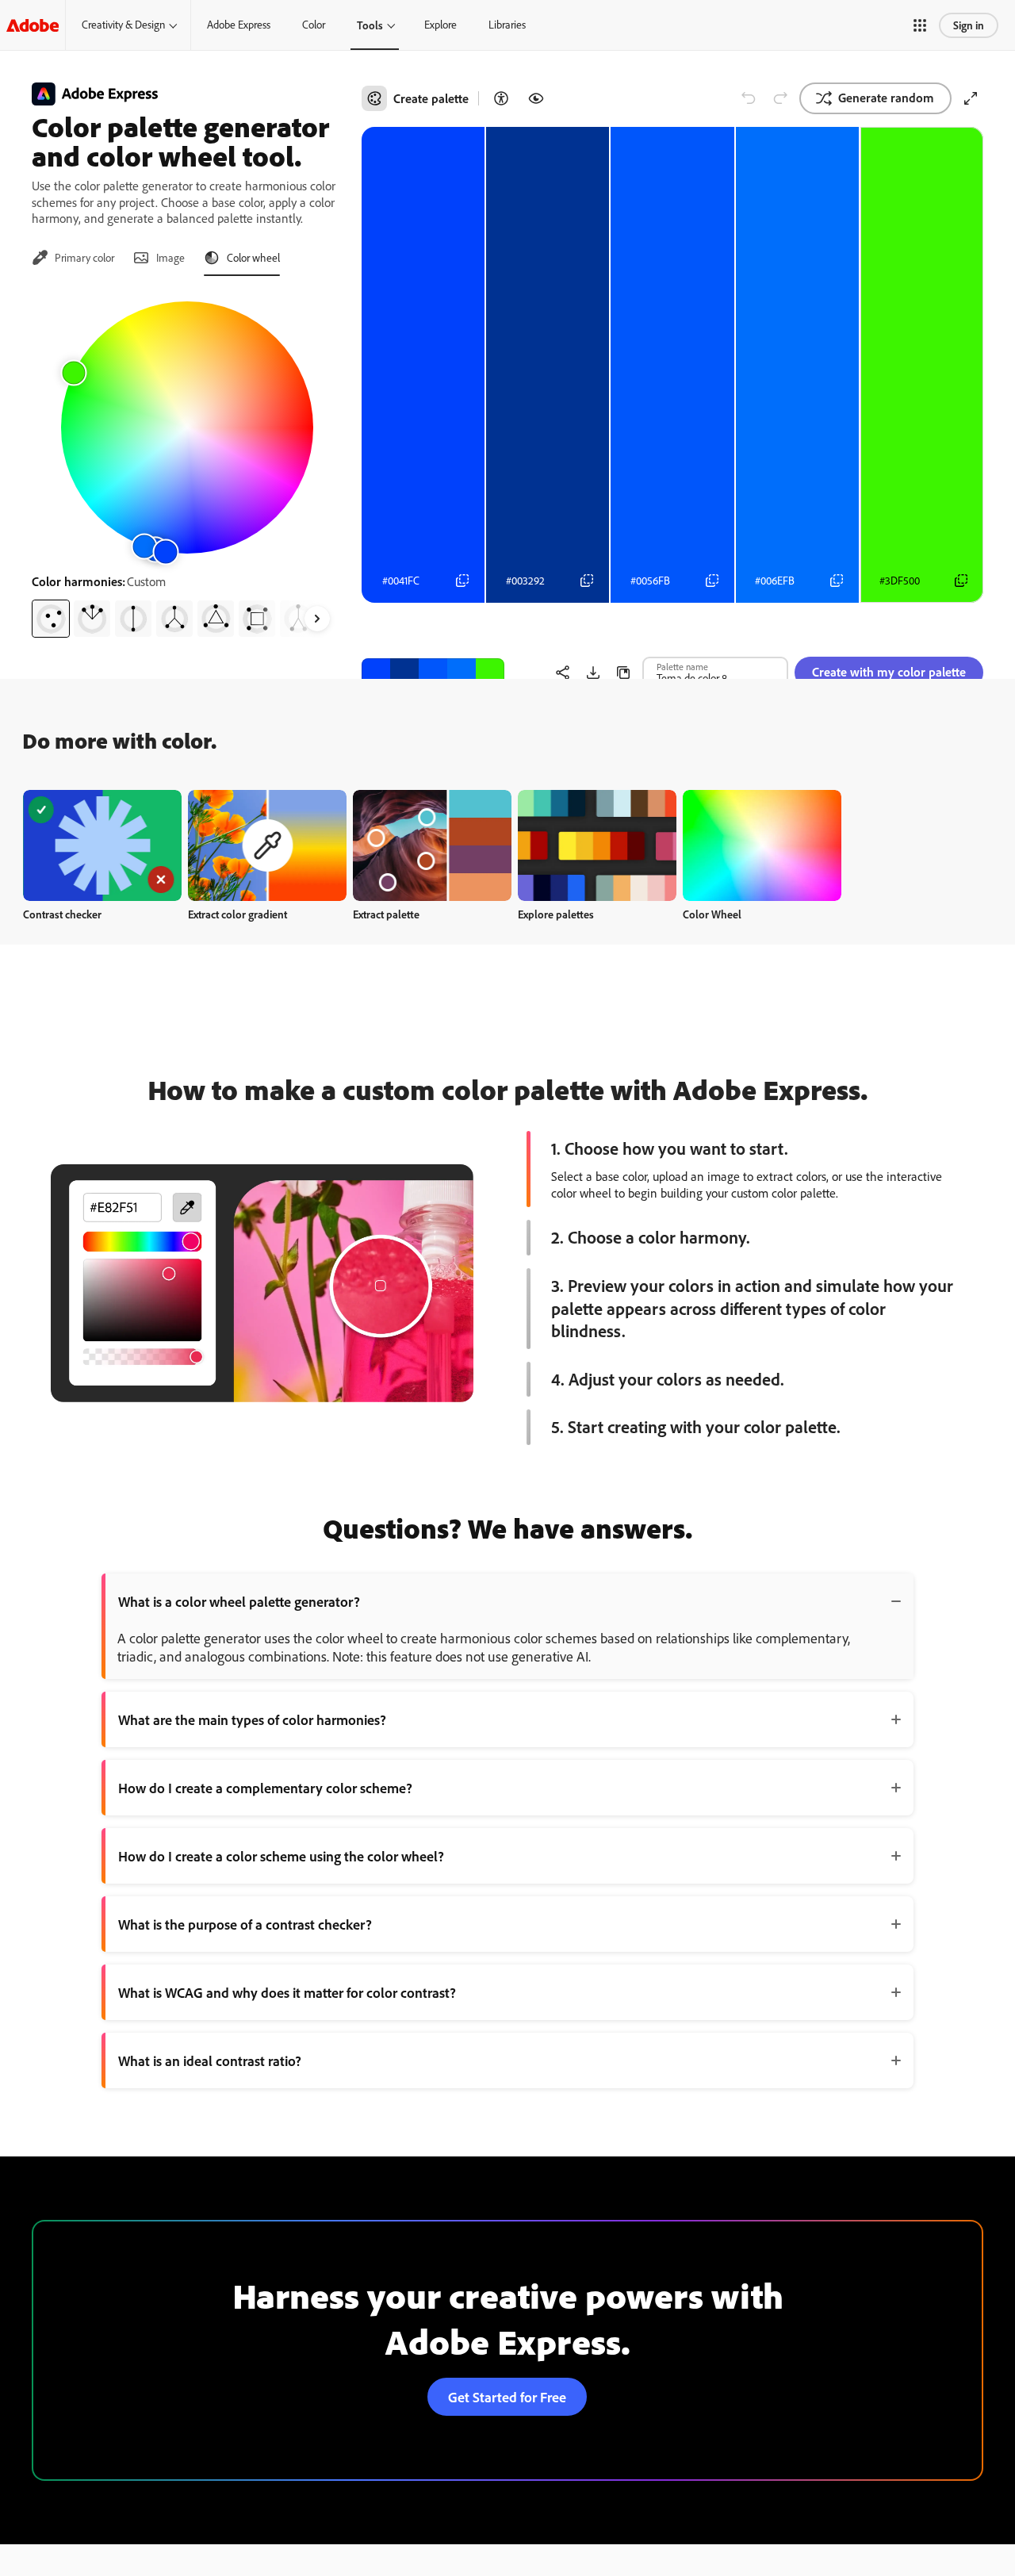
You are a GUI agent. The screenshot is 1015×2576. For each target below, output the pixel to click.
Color (314, 25)
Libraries (507, 25)
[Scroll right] (317, 619)
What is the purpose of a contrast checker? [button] (245, 1924)
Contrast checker (62, 914)
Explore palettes (556, 914)
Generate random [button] (886, 98)
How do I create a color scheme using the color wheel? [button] (281, 1856)
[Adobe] (33, 25)
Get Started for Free (507, 2397)
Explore (440, 25)
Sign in (969, 25)
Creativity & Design (123, 25)
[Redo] (780, 98)
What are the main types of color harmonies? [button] (252, 1719)
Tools (370, 25)
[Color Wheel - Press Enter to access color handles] (187, 427)
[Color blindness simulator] (536, 98)
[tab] (73, 258)
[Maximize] (971, 98)
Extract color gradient (237, 914)
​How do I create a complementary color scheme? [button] (265, 1788)
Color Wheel (712, 914)
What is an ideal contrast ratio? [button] (210, 2060)
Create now (103, 845)
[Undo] (749, 98)
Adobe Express (239, 25)
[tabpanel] (187, 463)
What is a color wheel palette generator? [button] (239, 1601)
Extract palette (386, 914)
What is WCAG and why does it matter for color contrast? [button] (287, 1992)
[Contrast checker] (501, 98)
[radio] (51, 619)
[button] (920, 25)
